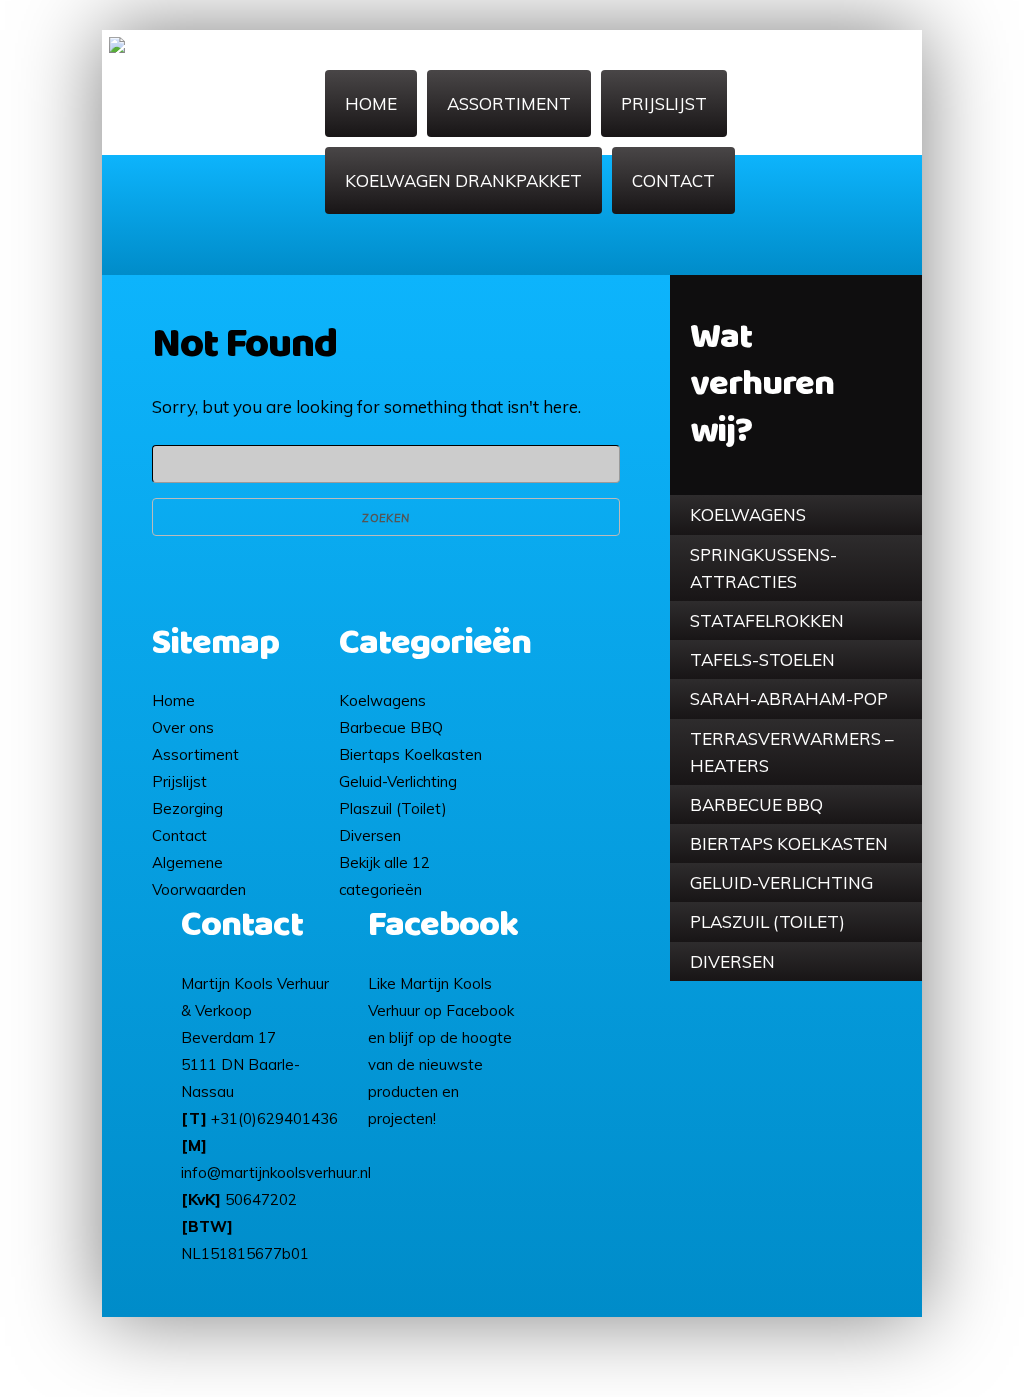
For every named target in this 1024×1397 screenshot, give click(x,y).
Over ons (183, 727)
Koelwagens (748, 514)
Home (371, 103)
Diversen (732, 961)
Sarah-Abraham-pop (789, 698)
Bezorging (187, 808)
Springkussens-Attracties (763, 568)
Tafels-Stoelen (762, 659)
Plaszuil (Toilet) (767, 921)
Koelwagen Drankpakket (463, 180)
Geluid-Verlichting (781, 882)
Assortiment (509, 103)
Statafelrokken (767, 620)
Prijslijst (664, 103)
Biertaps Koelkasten (789, 843)
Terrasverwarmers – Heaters (792, 752)
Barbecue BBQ (756, 804)
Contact (673, 180)
